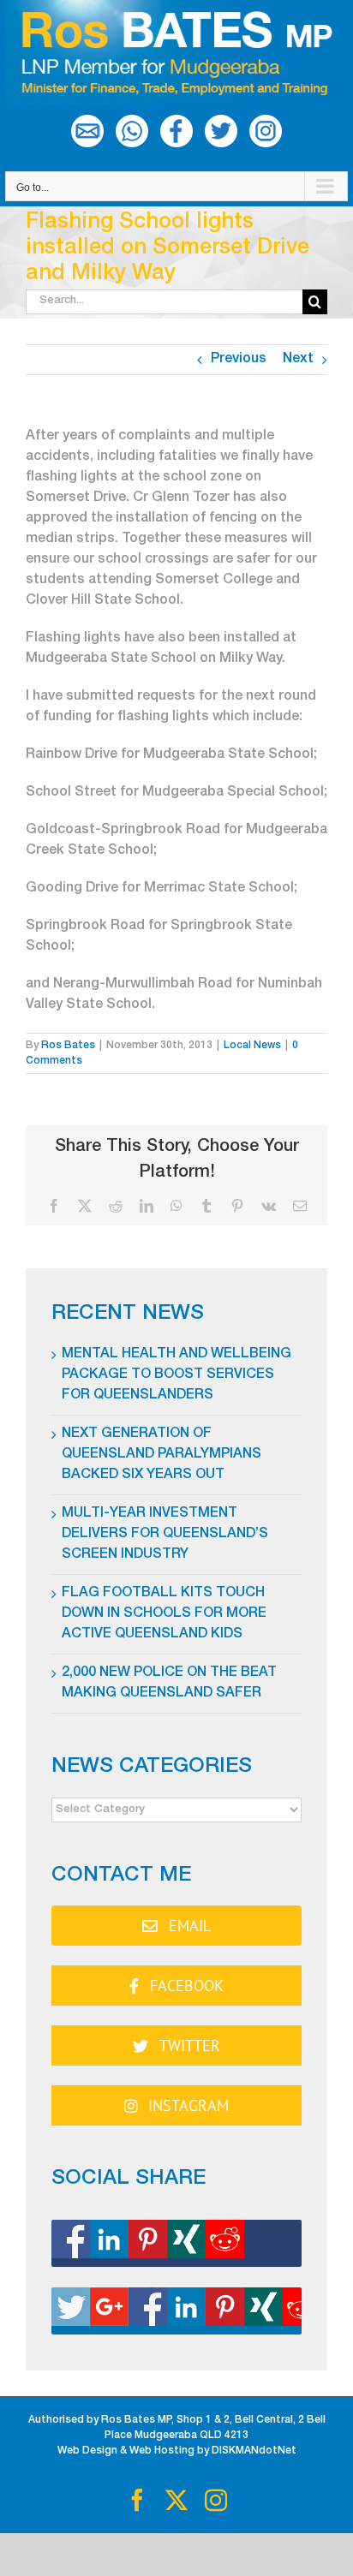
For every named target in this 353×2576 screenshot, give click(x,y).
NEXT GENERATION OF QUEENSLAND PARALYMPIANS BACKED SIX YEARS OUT (162, 1455)
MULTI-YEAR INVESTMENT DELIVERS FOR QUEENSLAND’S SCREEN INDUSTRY (165, 1535)
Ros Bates (68, 1046)
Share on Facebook (176, 2243)
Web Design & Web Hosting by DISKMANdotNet (177, 2451)
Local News (252, 1046)
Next (298, 360)
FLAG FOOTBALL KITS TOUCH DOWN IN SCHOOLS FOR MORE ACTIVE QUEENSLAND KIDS (164, 1614)
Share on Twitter (176, 2311)
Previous (239, 360)
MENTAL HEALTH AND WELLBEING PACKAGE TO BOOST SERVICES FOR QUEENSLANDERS (176, 1375)
